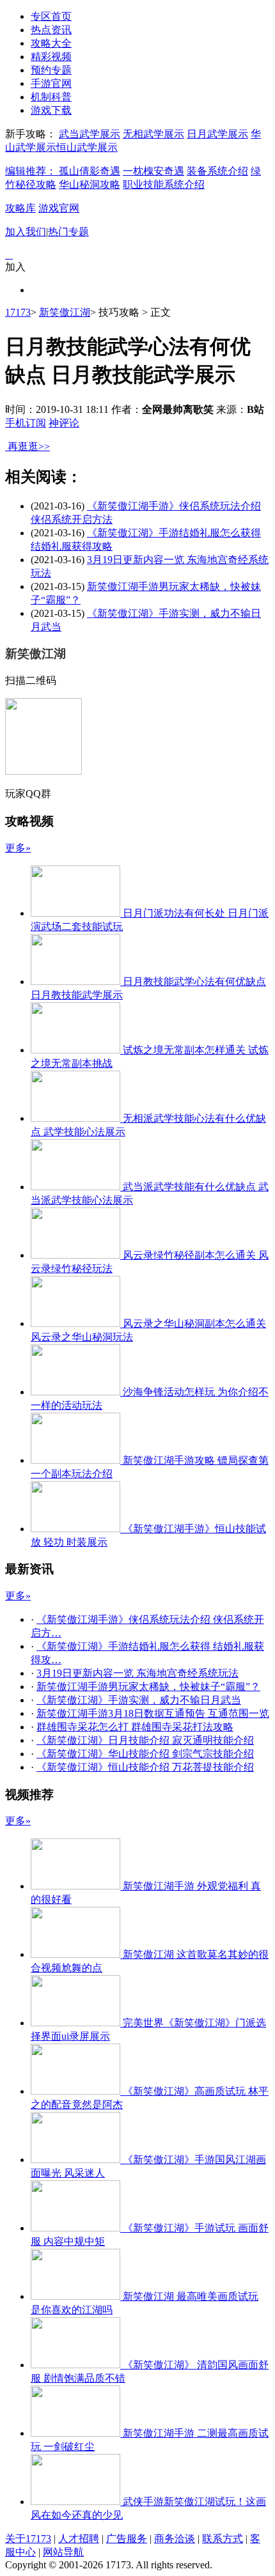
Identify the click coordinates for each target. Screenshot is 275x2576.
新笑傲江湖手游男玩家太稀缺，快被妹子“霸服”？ (148, 1687)
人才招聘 (79, 2539)
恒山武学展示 (87, 147)
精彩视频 (51, 57)
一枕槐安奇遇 (153, 171)
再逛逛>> (29, 446)
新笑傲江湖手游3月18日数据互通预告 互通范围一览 (153, 1713)
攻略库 (20, 208)
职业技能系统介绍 (164, 184)
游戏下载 (51, 110)
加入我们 (26, 232)
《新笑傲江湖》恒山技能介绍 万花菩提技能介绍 (145, 1767)
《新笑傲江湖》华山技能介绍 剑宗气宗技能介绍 (145, 1754)
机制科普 (51, 97)
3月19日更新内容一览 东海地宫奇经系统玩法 (137, 1673)
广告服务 (127, 2539)
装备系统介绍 (217, 171)
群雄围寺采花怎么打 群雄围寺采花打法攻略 (135, 1727)
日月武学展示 (217, 134)
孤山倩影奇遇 (90, 171)
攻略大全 (51, 43)
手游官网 (51, 83)
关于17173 (28, 2539)
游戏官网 (59, 208)
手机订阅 (26, 423)
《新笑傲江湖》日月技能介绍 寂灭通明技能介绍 (145, 1740)
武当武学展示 (90, 134)
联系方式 (223, 2539)
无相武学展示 (153, 134)
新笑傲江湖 (65, 312)
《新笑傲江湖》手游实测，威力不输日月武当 (139, 1700)
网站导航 (63, 2552)
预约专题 (51, 70)
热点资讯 (51, 30)
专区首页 (51, 16)
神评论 (64, 423)
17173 (18, 312)
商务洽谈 (175, 2539)
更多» (18, 848)
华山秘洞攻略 (90, 184)
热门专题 (68, 232)
